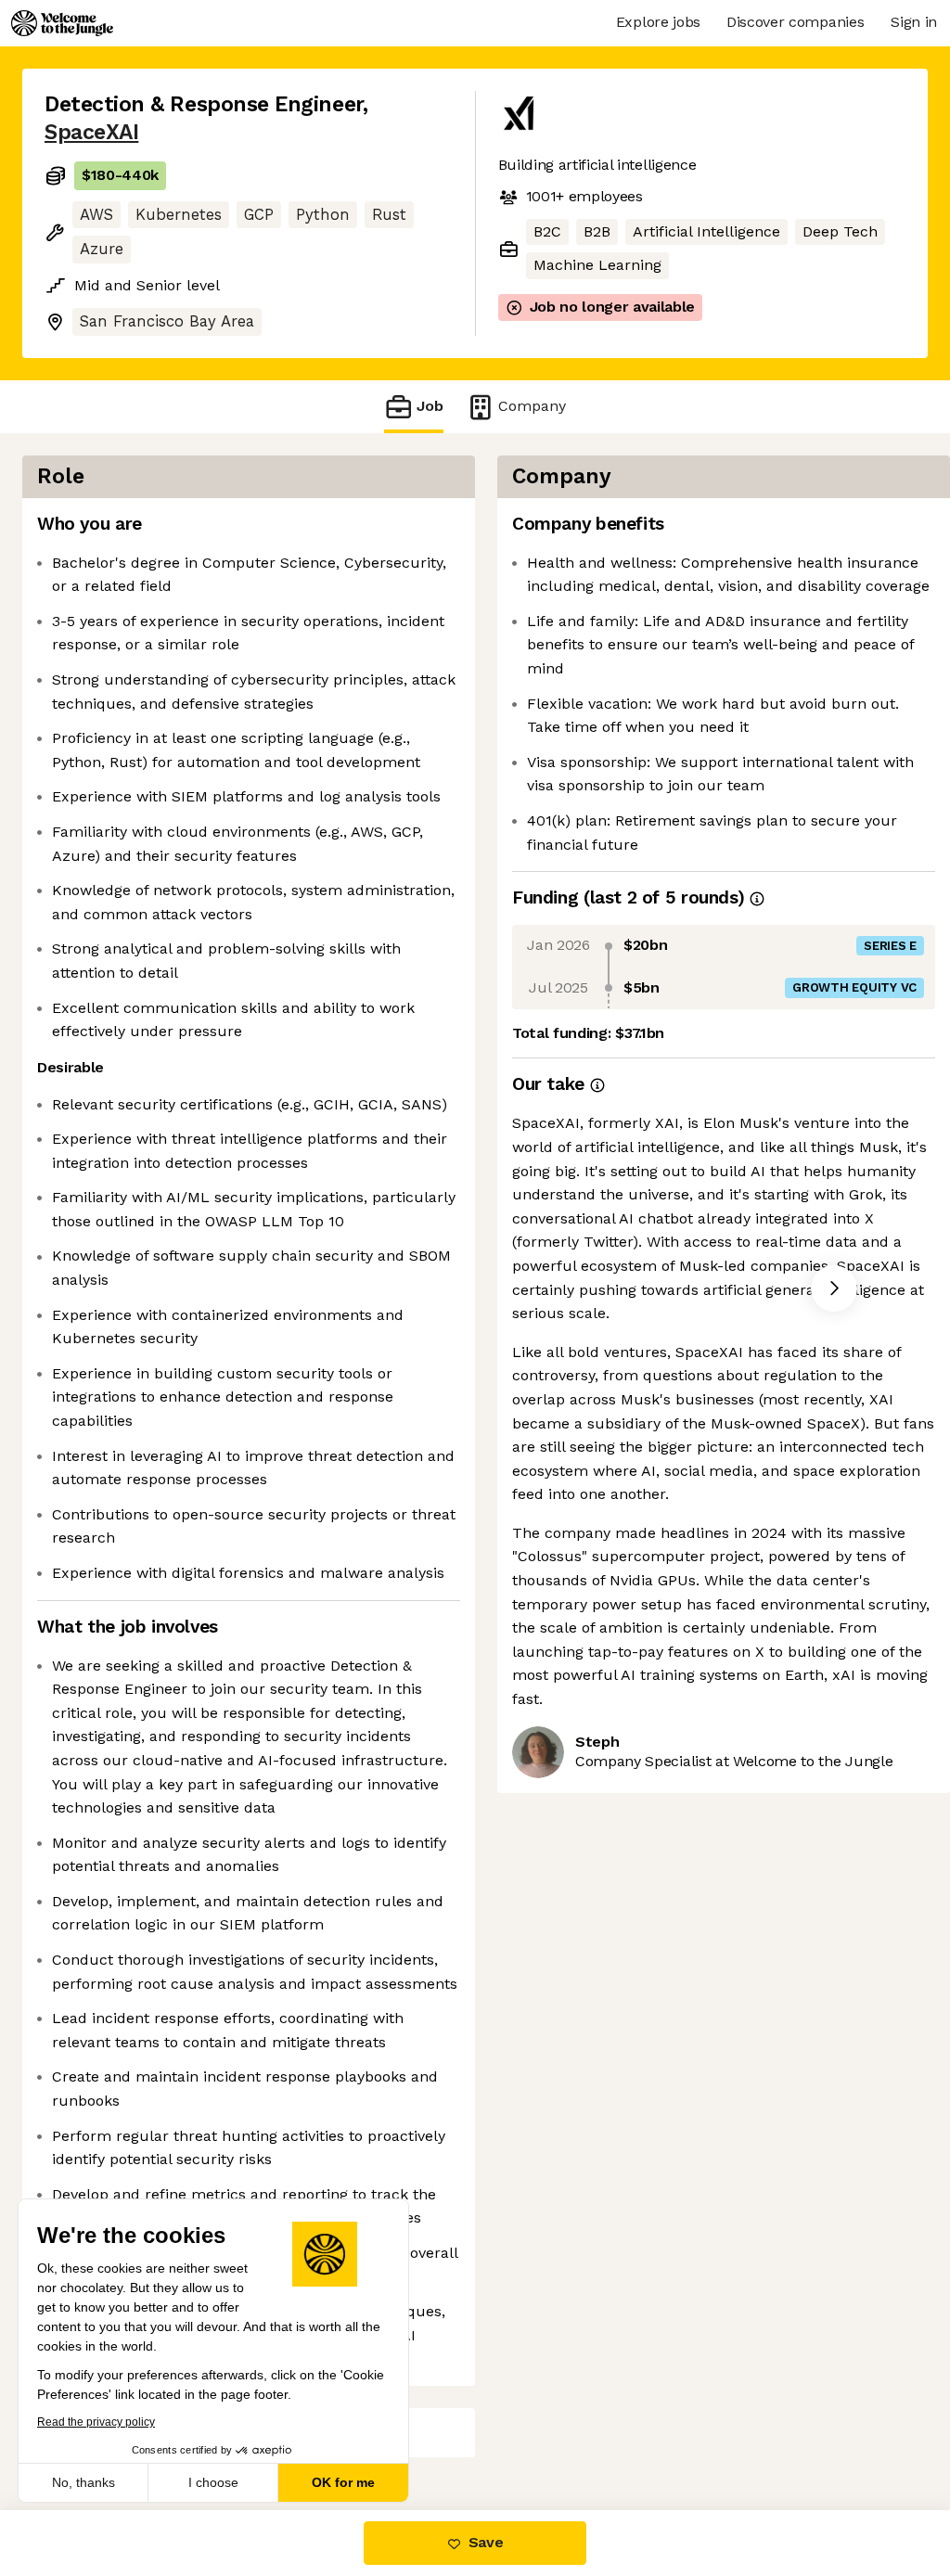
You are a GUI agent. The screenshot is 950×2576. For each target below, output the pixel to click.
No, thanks (83, 2482)
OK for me (343, 2482)
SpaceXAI (91, 132)
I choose (213, 2482)
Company (532, 406)
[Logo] (62, 23)
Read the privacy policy (96, 2422)
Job (430, 406)
